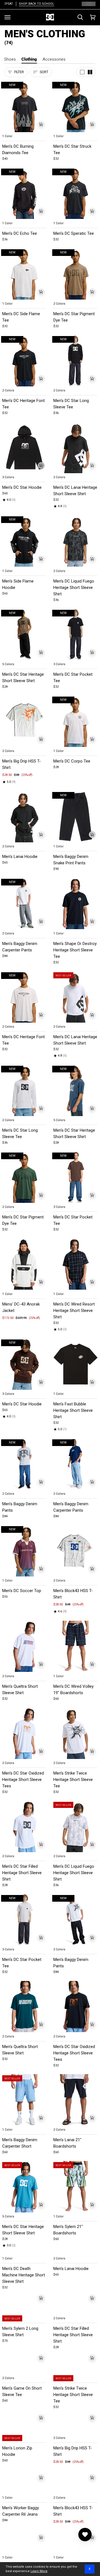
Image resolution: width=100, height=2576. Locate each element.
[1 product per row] (82, 72)
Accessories (54, 59)
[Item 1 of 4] (24, 447)
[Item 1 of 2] (24, 721)
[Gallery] (24, 106)
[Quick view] (41, 124)
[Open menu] (7, 17)
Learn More (39, 2571)
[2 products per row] (90, 72)
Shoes (10, 59)
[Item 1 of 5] (76, 447)
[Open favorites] (85, 2535)
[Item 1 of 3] (76, 1364)
